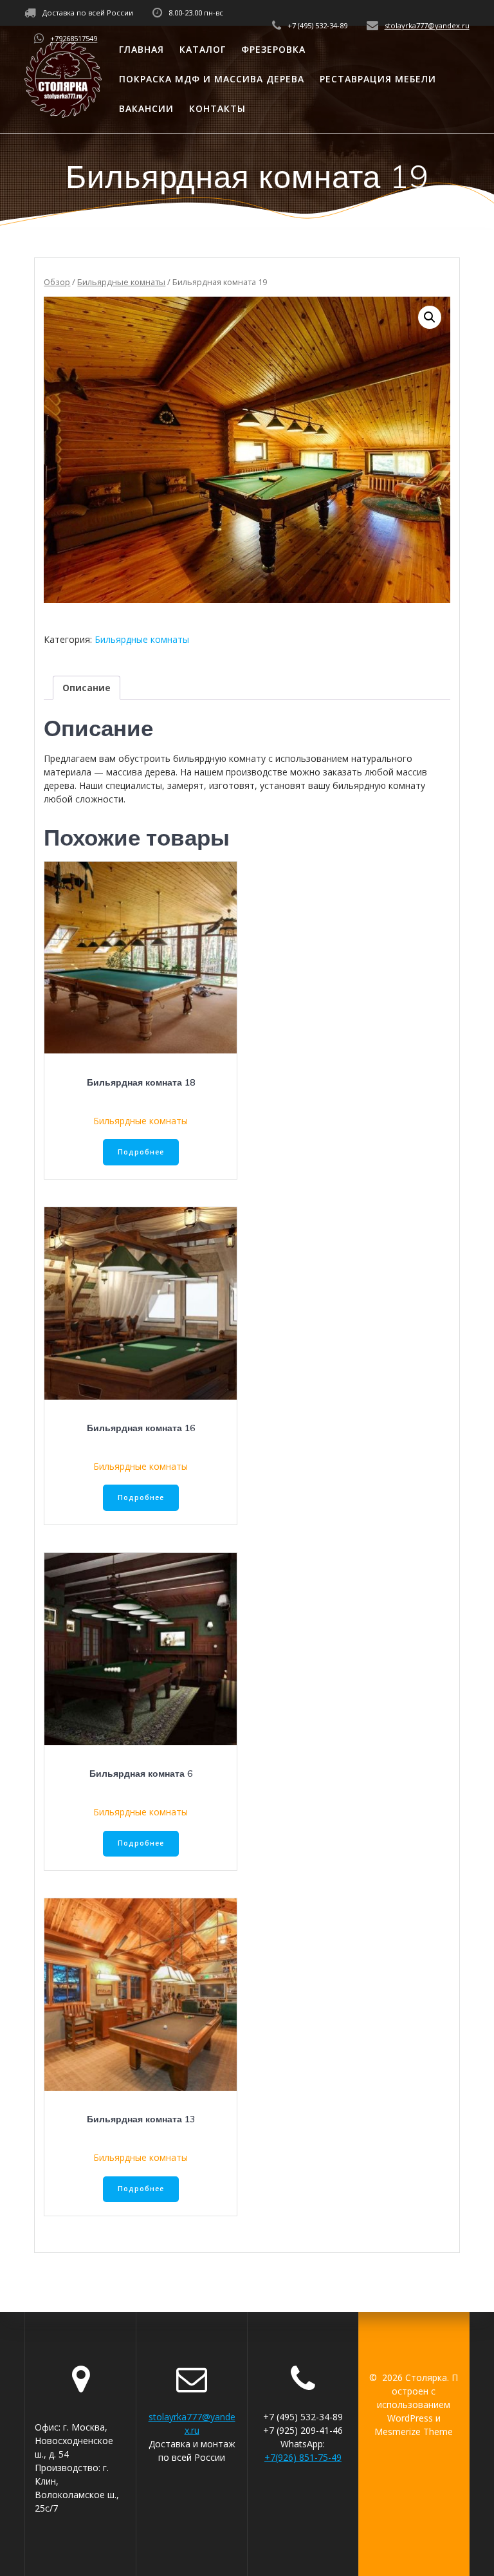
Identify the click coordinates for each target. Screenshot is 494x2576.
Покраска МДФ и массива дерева (212, 79)
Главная (142, 49)
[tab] (87, 688)
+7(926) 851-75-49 (303, 2457)
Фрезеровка (273, 49)
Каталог (203, 49)
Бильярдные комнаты (121, 282)
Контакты (217, 108)
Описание (87, 688)
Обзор (57, 282)
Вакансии (146, 108)
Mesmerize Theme (414, 2432)
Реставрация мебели (378, 79)
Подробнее (141, 1152)
